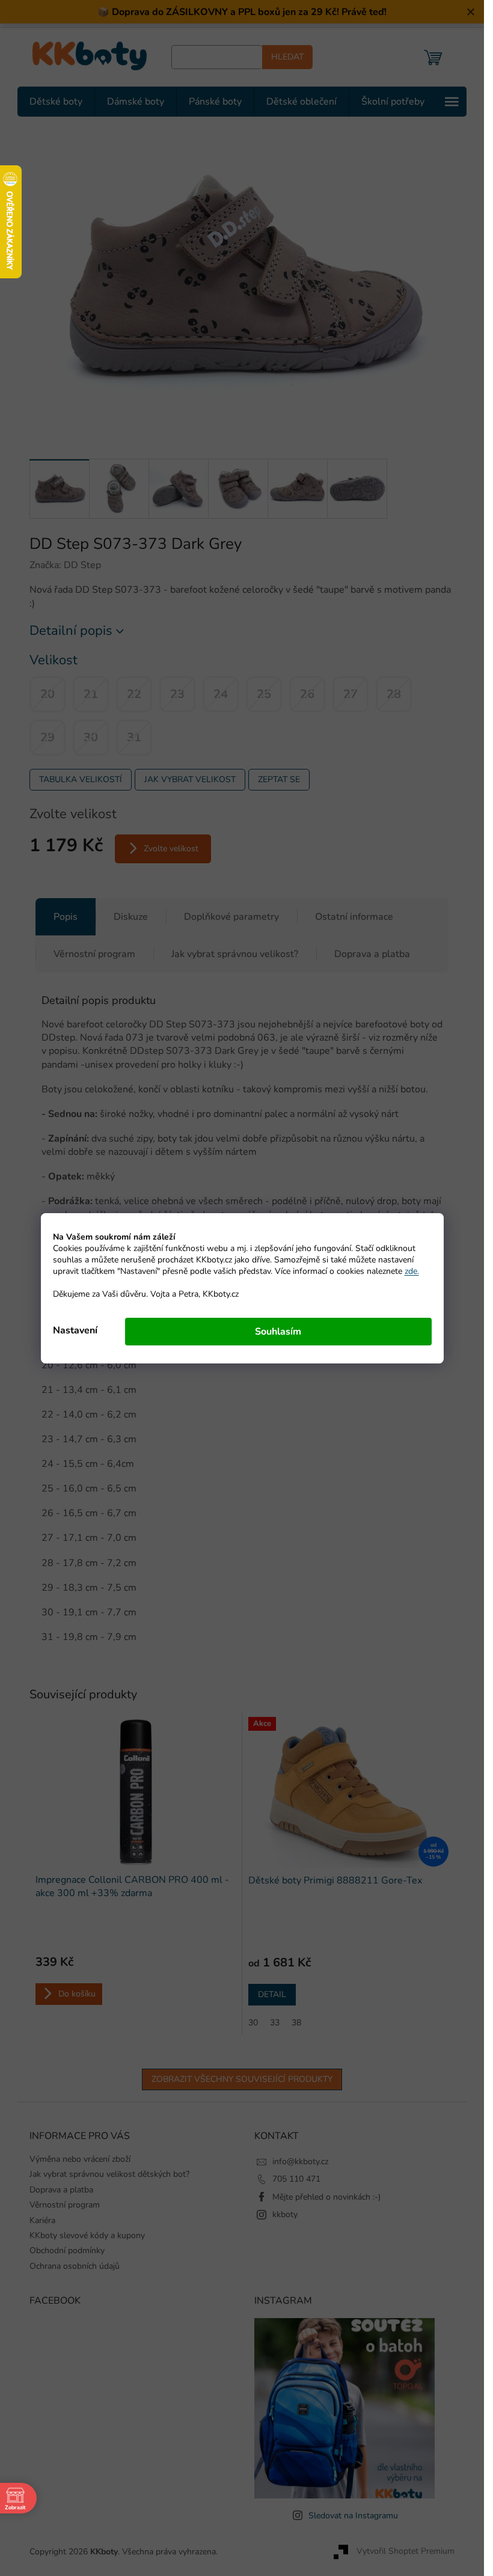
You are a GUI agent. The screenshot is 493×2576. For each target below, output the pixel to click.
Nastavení (75, 1330)
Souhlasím (278, 1332)
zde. (412, 1271)
